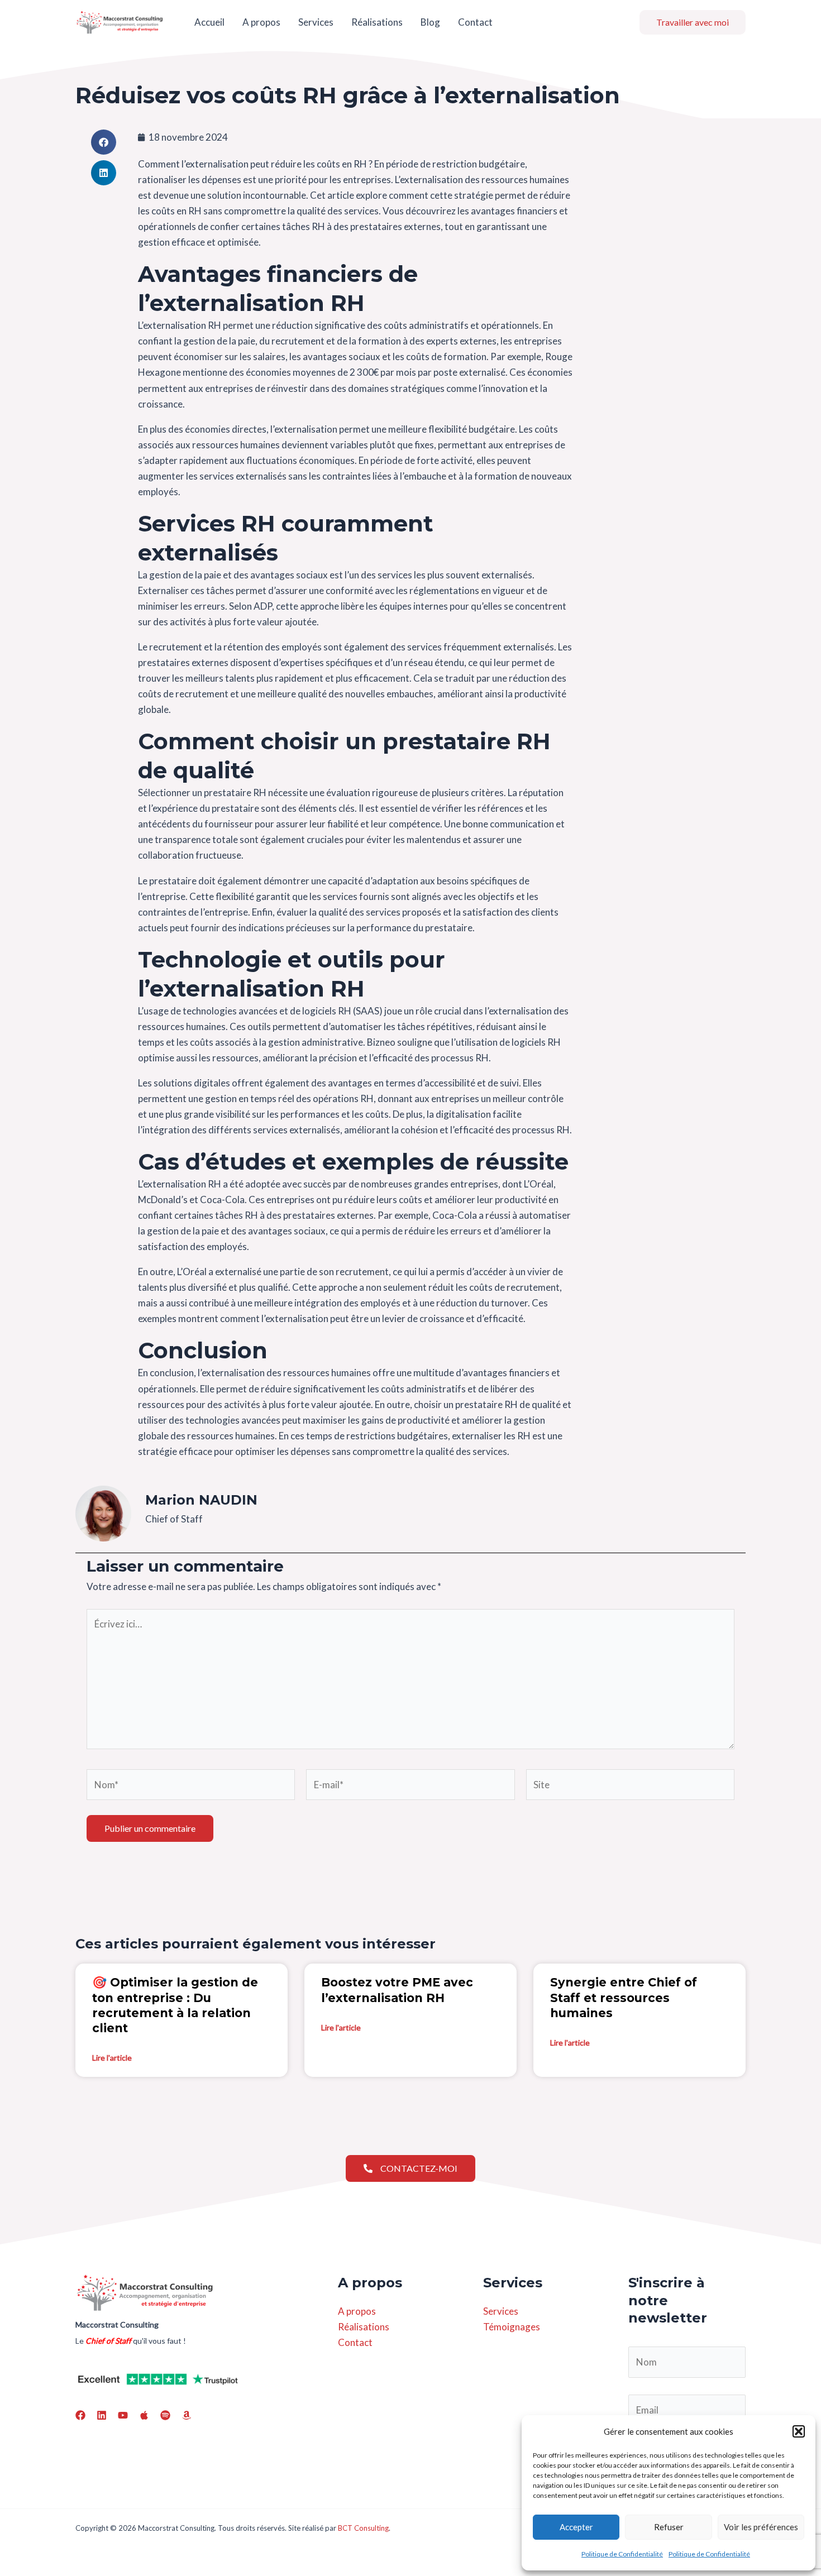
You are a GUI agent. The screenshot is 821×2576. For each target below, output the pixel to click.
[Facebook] (80, 2415)
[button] (799, 2431)
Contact (475, 22)
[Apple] (144, 2415)
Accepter (576, 2527)
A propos (261, 22)
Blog (430, 22)
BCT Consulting (363, 2528)
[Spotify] (165, 2415)
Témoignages (512, 2327)
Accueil (209, 22)
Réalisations (377, 22)
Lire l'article (112, 2058)
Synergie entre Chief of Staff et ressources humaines (624, 1998)
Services (316, 22)
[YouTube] (123, 2415)
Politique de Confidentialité (622, 2554)
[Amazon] (187, 2415)
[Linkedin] (102, 2415)
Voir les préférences (761, 2527)
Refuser (669, 2527)
